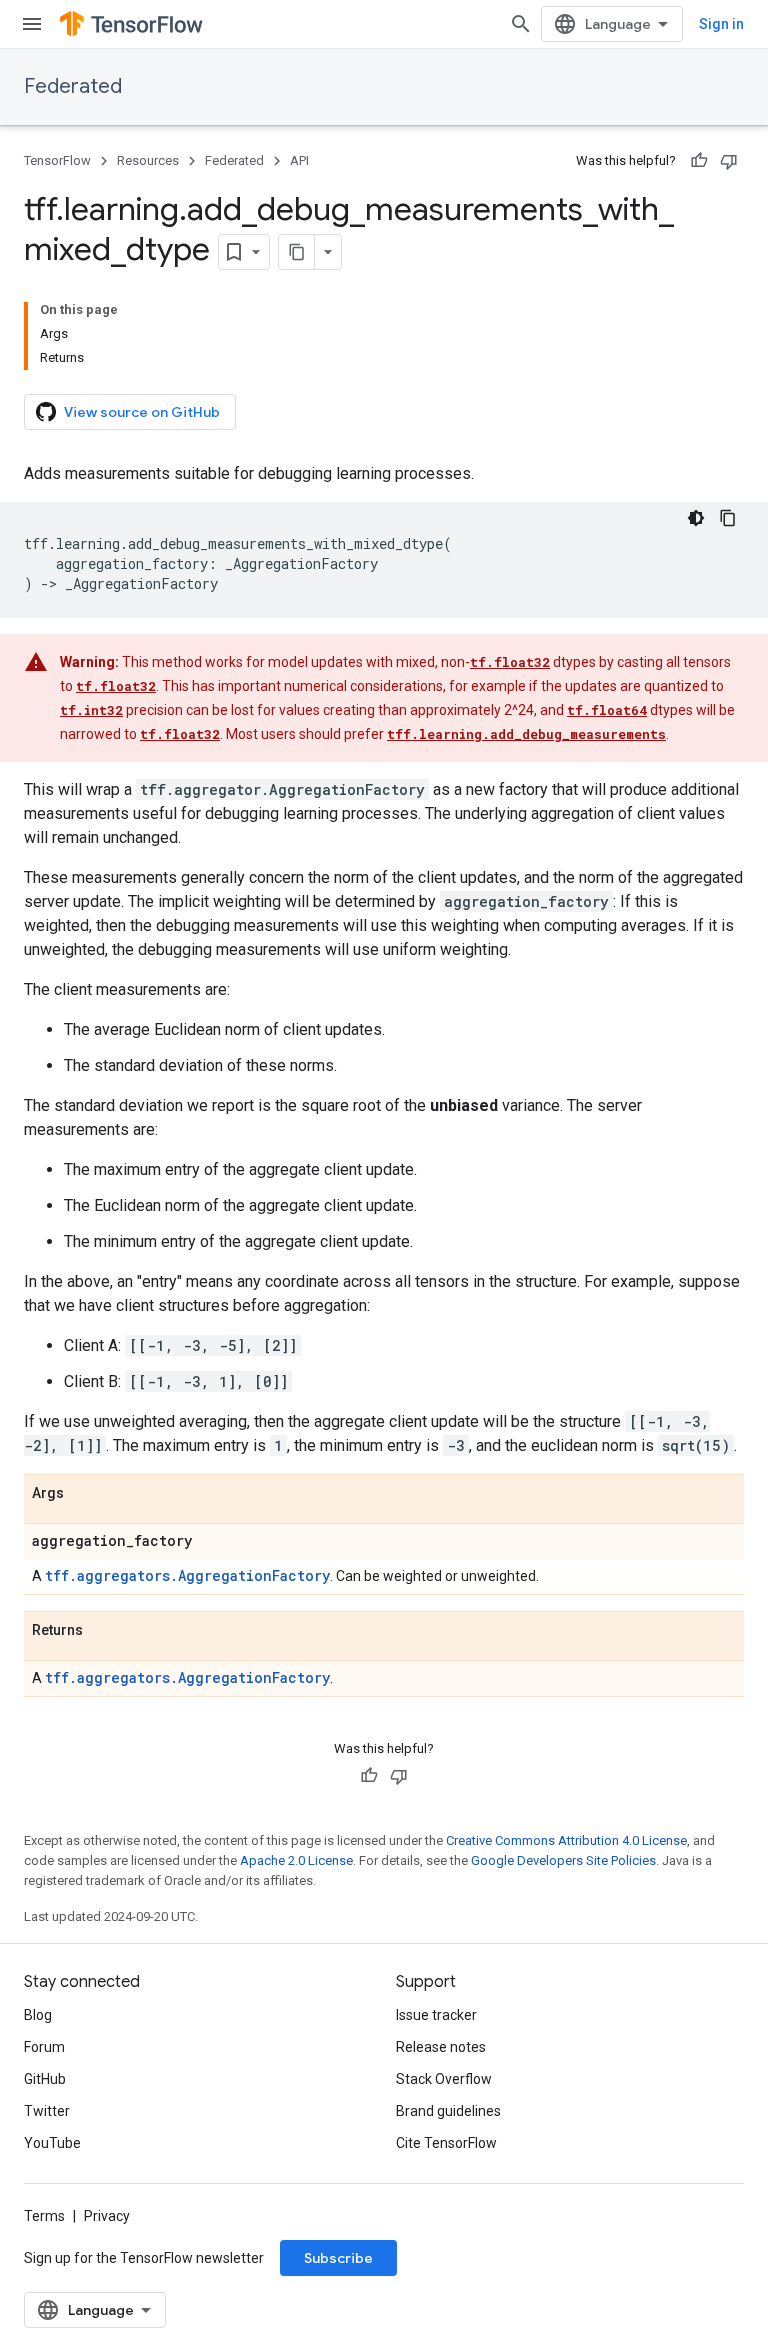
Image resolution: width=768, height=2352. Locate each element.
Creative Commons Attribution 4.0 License (566, 1840)
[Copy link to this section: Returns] (103, 1631)
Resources (148, 160)
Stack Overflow (444, 2079)
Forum (44, 2047)
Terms (44, 2216)
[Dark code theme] (696, 518)
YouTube (52, 2143)
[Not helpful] (729, 161)
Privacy (107, 2216)
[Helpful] (699, 161)
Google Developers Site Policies (563, 1860)
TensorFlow (57, 160)
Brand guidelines (448, 2111)
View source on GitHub (142, 412)
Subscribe (338, 2258)
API (299, 160)
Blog (38, 2015)
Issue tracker (436, 2015)
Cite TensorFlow (446, 2143)
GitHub (45, 2079)
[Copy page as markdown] (297, 252)
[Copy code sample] (728, 518)
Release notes (441, 2047)
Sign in (721, 24)
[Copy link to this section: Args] (84, 1494)
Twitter (47, 2111)
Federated (73, 86)
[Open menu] (32, 24)
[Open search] (521, 24)
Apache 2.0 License (296, 1860)
